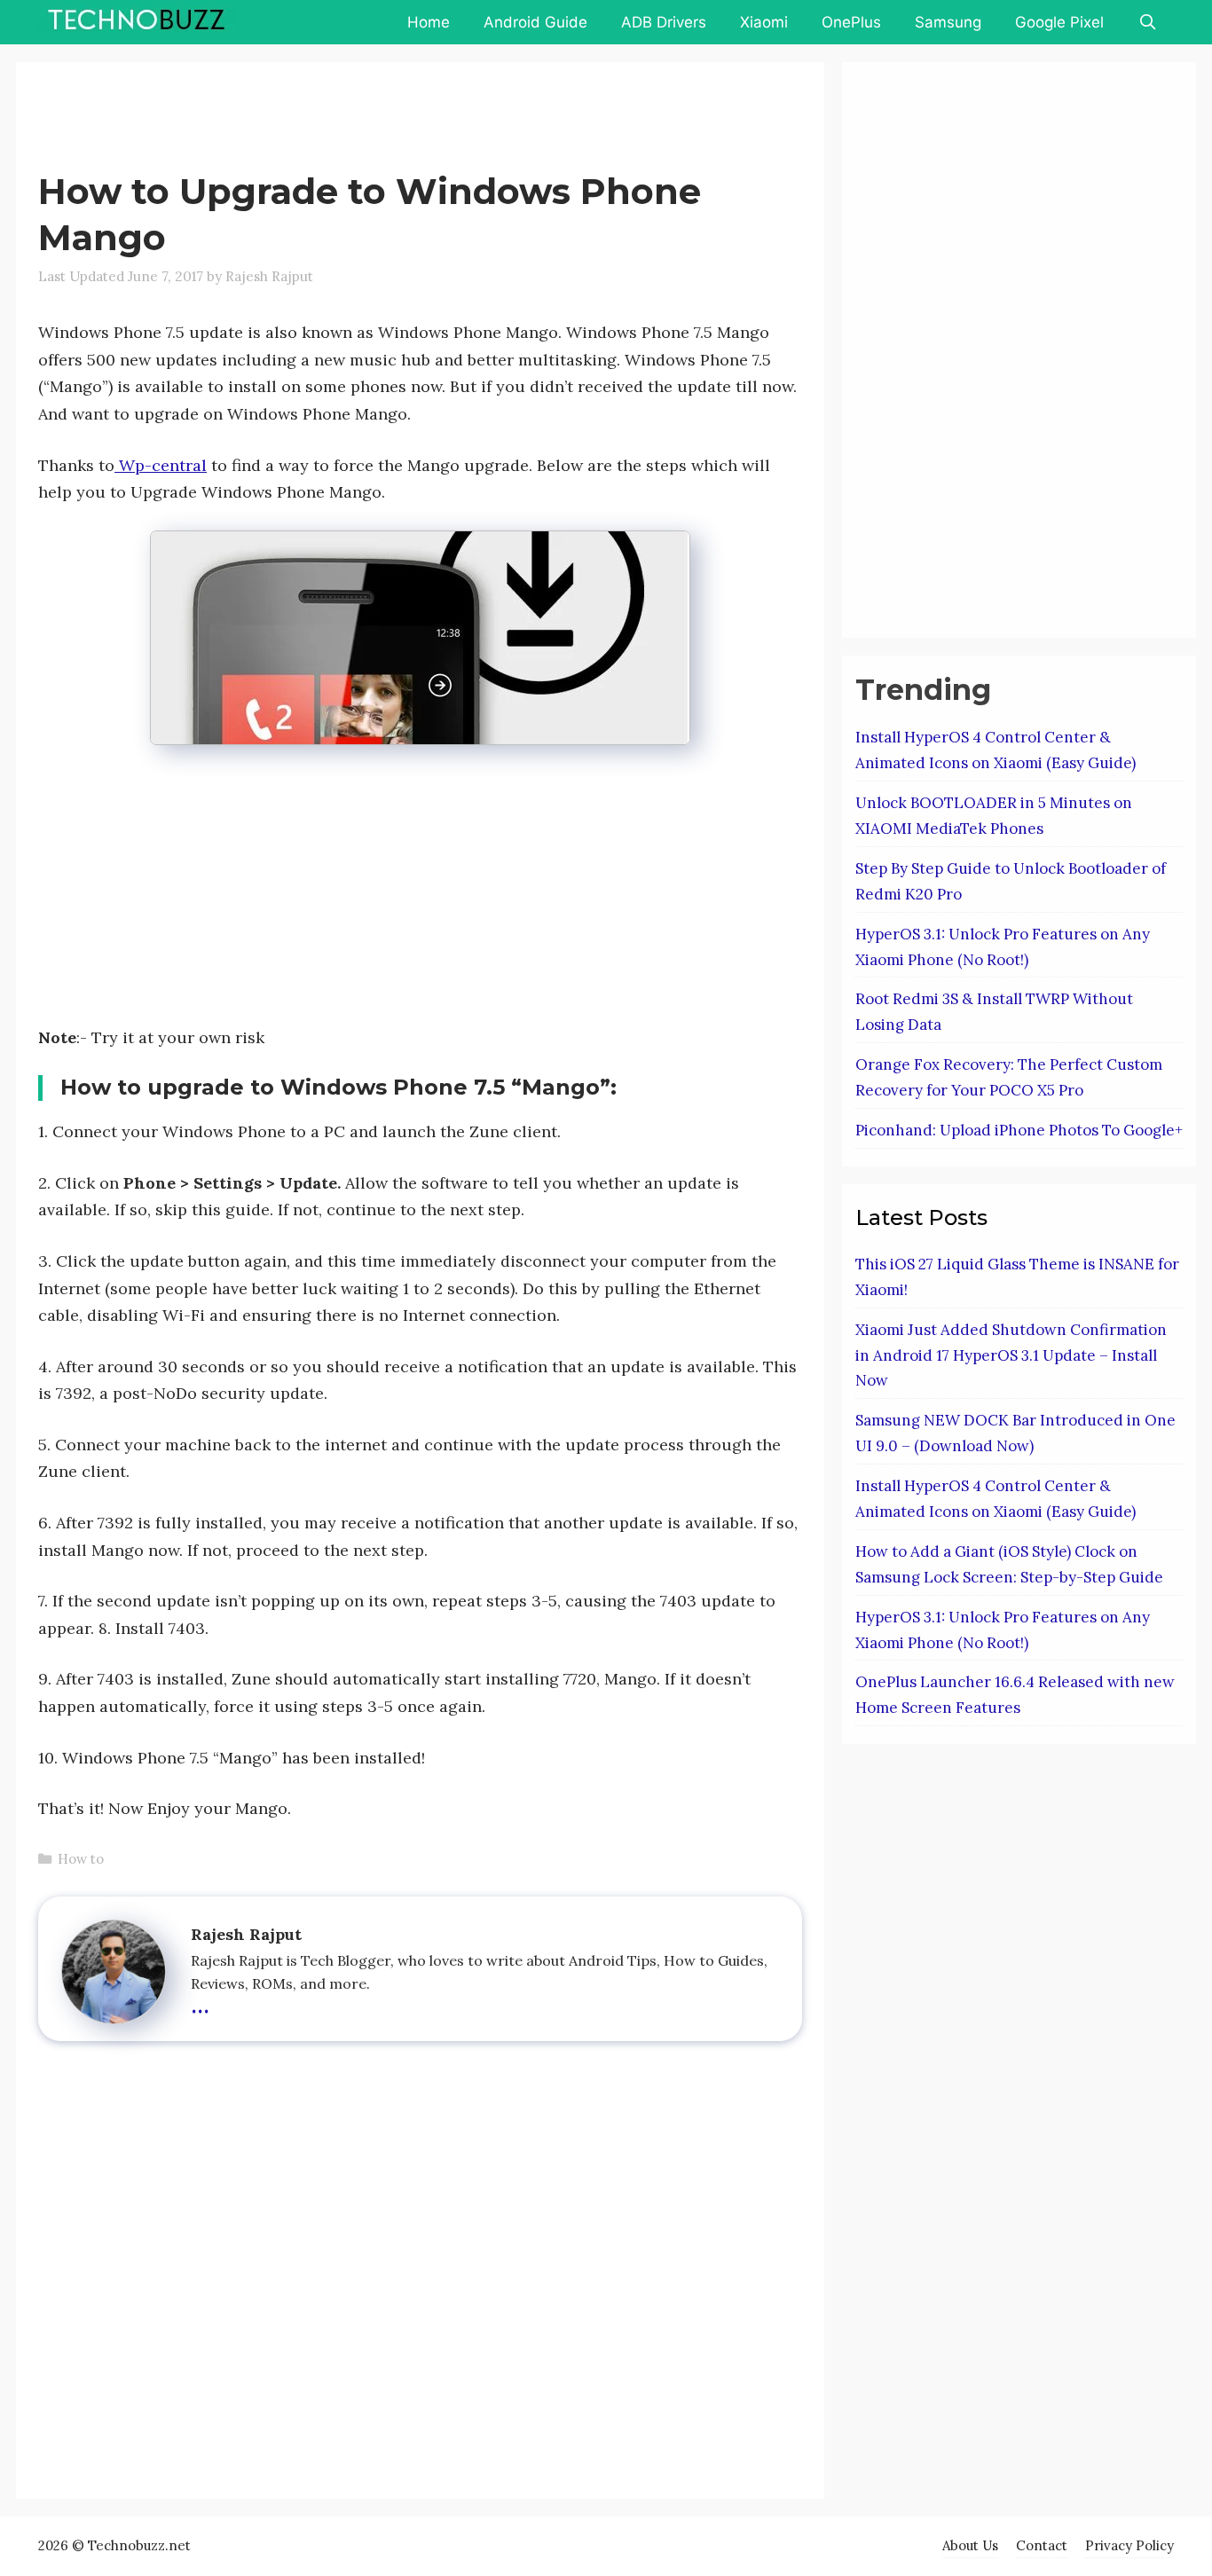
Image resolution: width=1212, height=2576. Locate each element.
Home (429, 22)
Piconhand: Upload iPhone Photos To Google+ (1019, 1130)
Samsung (948, 22)
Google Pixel (1059, 22)
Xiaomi (764, 22)
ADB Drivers (664, 22)
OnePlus (851, 22)
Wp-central (161, 465)
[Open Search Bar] (1147, 22)
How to (81, 1859)
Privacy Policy (1129, 2545)
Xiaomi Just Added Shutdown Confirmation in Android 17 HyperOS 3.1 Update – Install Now (1011, 1355)
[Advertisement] (361, 120)
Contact (1042, 2545)
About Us (970, 2545)
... (200, 2002)
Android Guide (535, 22)
